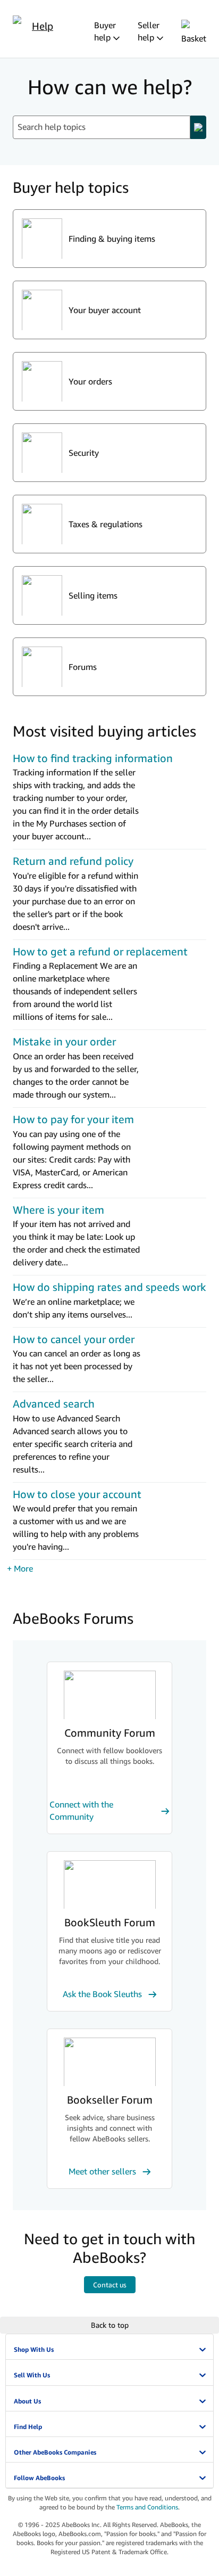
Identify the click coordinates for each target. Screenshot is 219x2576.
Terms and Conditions (147, 2507)
